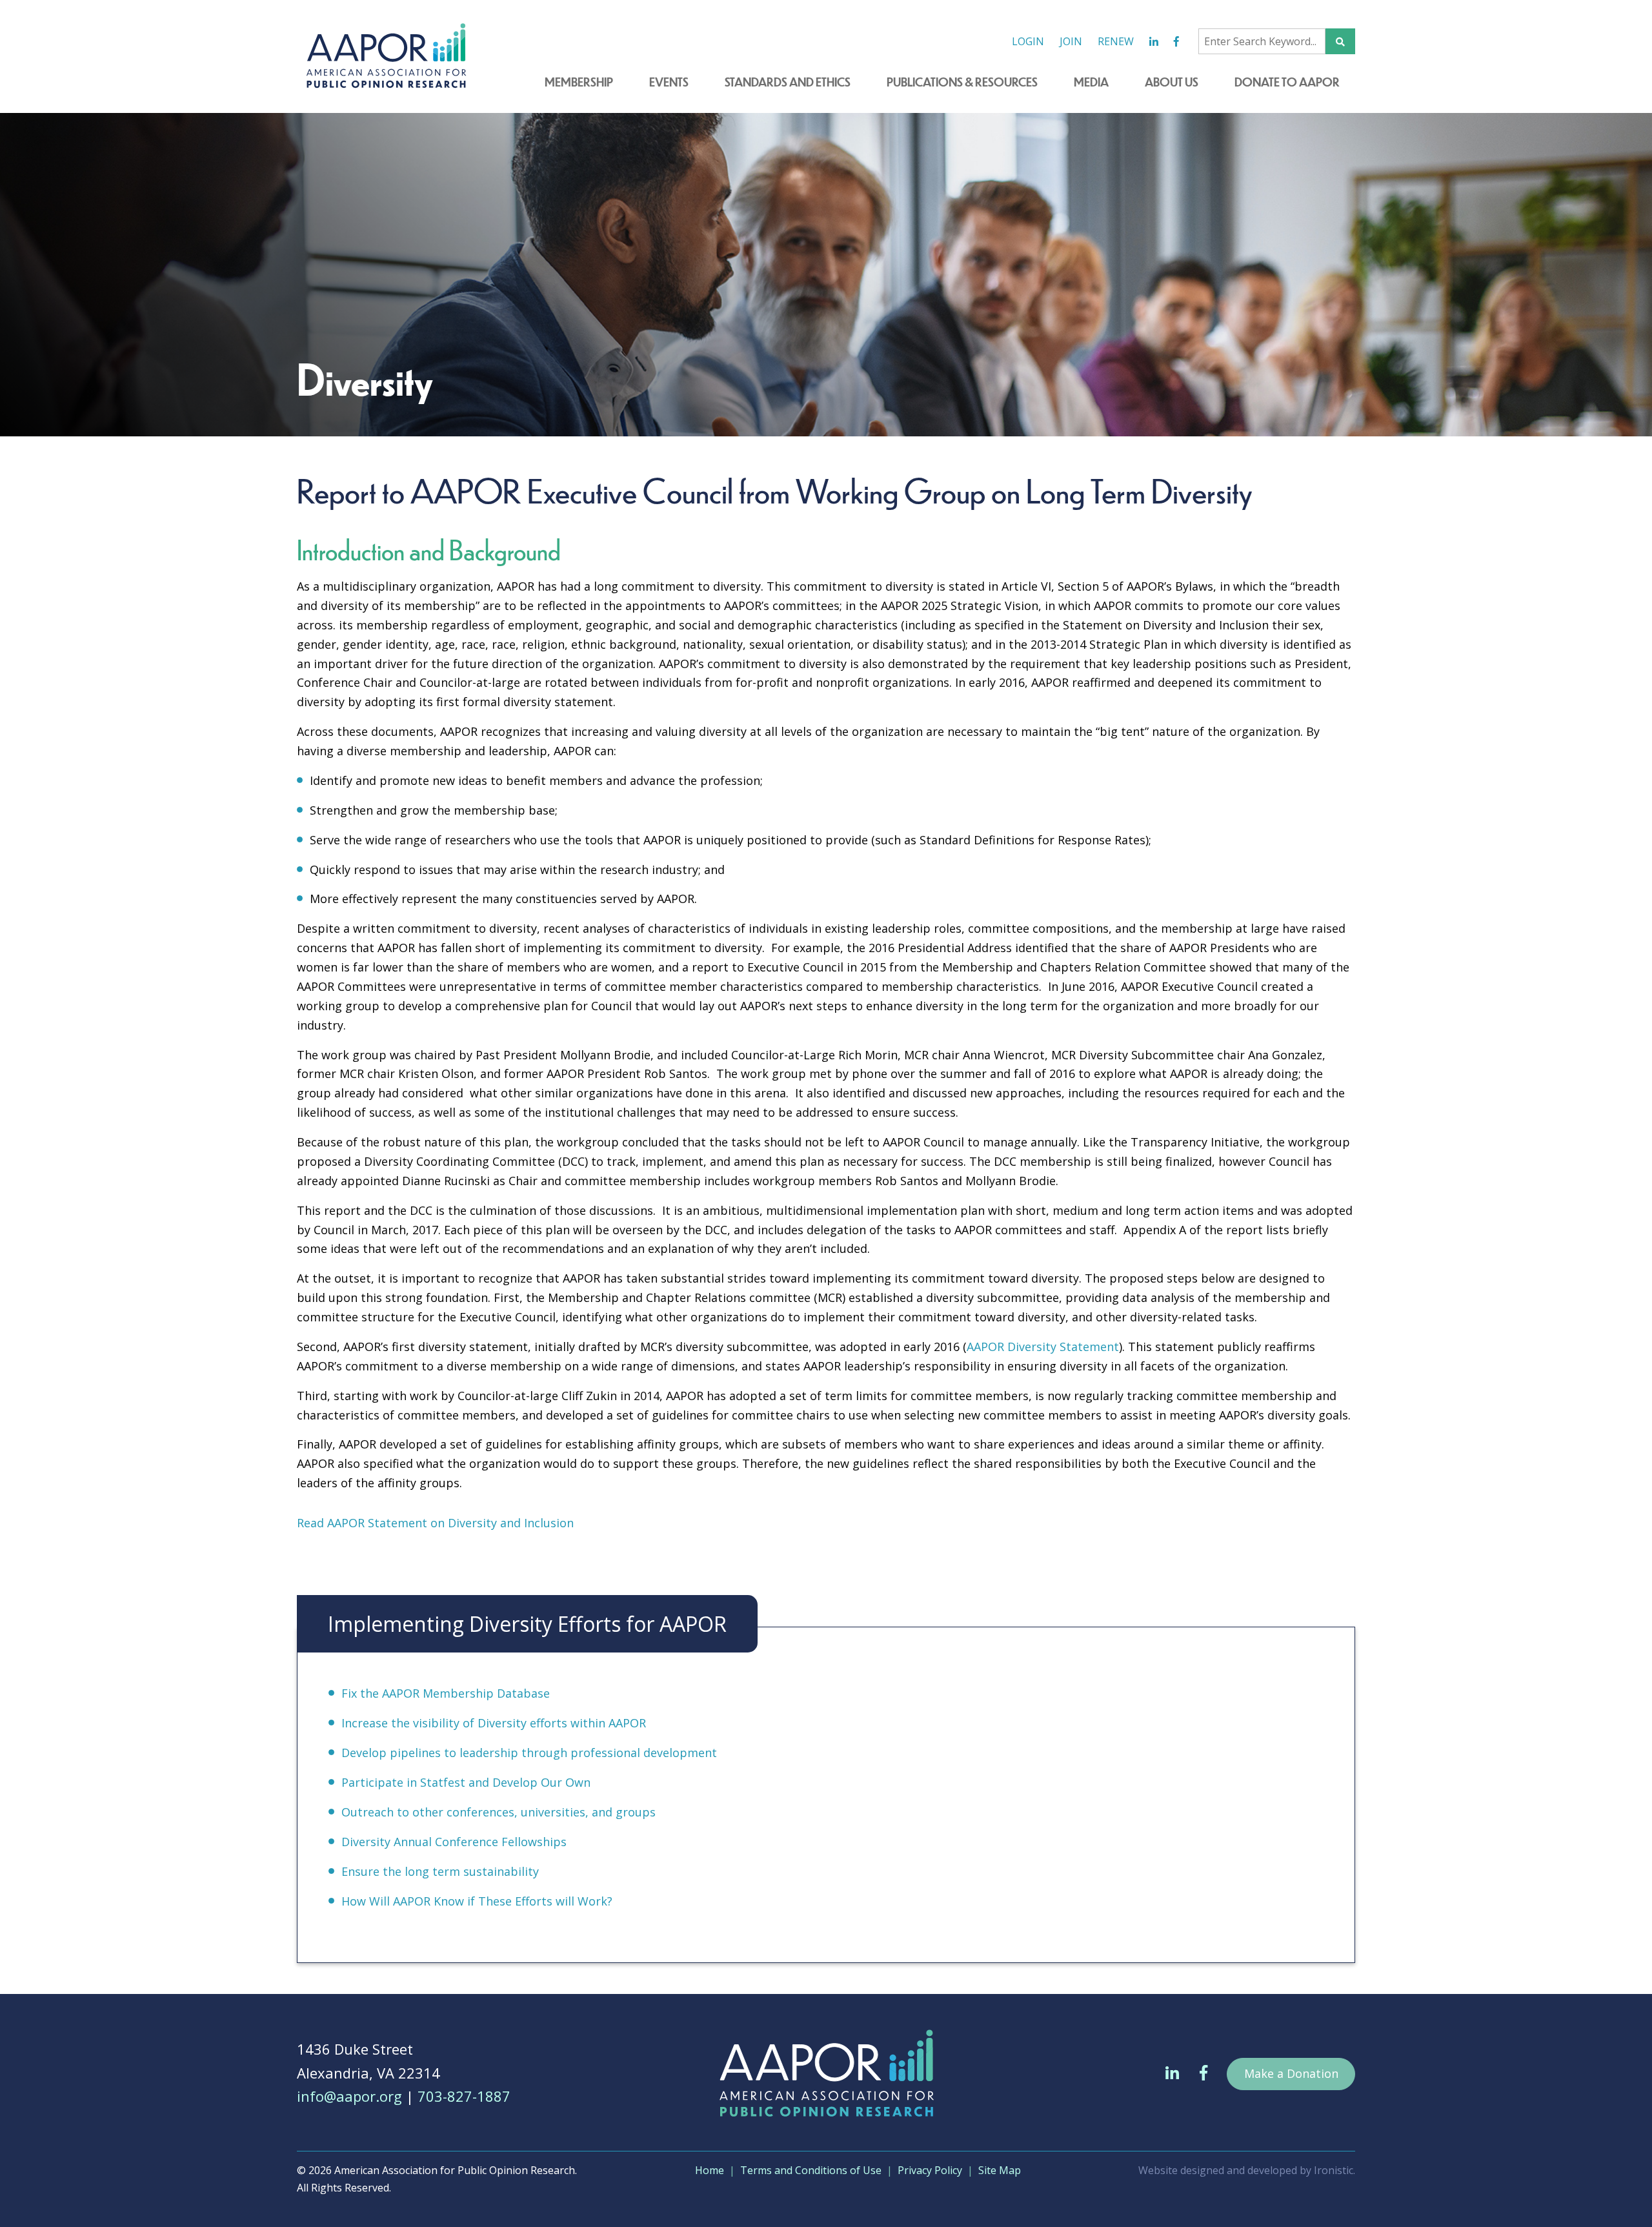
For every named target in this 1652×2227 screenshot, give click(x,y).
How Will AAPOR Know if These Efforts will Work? (477, 1901)
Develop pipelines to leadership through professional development (529, 1753)
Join (1071, 41)
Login (1028, 41)
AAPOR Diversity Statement (1043, 1347)
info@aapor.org (349, 2096)
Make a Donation (1291, 2073)
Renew (1116, 41)
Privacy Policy (930, 2170)
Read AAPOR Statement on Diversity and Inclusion (435, 1523)
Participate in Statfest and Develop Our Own (466, 1782)
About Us (1172, 82)
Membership (579, 82)
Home (710, 2170)
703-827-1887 (464, 2096)
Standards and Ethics (788, 82)
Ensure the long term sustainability (440, 1871)
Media (1091, 82)
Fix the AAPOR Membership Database (446, 1693)
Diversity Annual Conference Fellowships (454, 1842)
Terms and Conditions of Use (811, 2170)
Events (669, 82)
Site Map (1000, 2170)
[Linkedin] (1154, 42)
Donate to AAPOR (1287, 82)
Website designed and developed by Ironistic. (1247, 2170)
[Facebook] (1176, 42)
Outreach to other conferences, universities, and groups (499, 1812)
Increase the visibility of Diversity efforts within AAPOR (494, 1723)
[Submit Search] (1340, 41)
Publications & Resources (962, 82)
